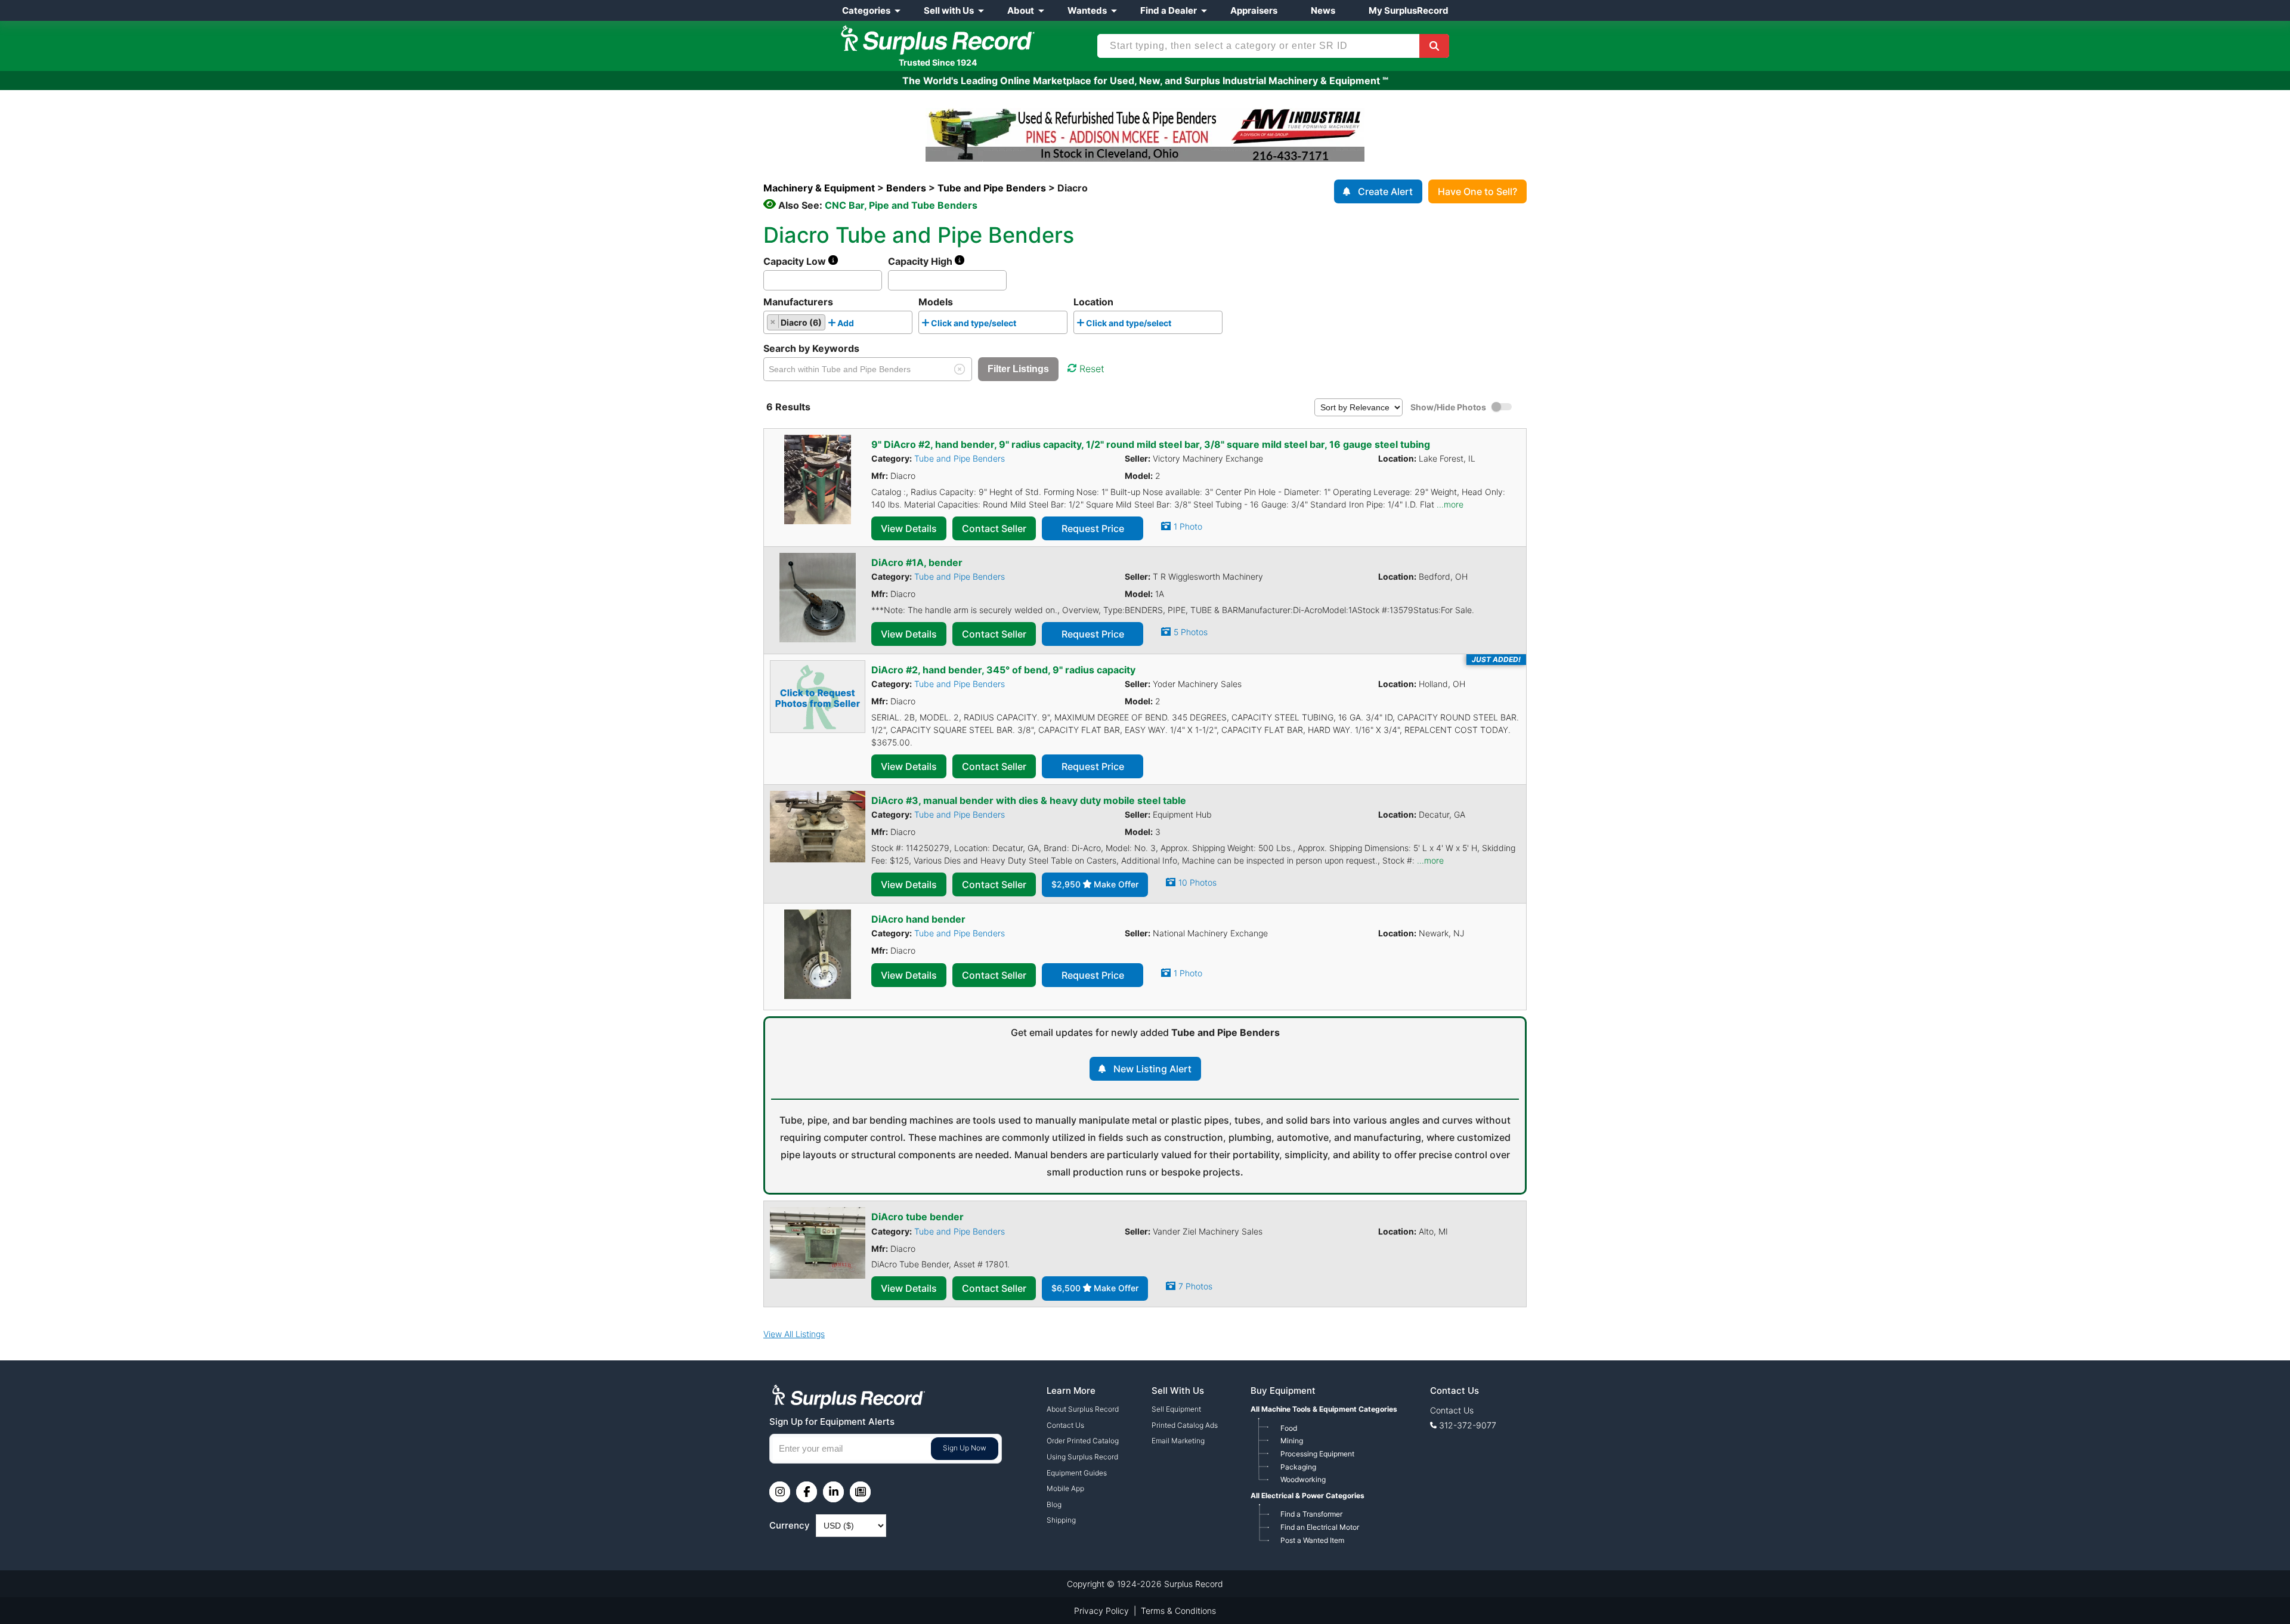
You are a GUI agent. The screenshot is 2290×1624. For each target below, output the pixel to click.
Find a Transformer (1311, 1514)
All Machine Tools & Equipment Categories (1324, 1409)
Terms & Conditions (1178, 1611)
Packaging (1298, 1467)
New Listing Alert (1152, 1069)
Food (1289, 1428)
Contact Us (1065, 1425)
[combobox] (838, 322)
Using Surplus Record (1082, 1457)
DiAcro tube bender (917, 1217)
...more (1450, 504)
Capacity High (921, 261)
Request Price (1093, 528)
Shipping (1061, 1520)
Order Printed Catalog (1083, 1441)
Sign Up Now (965, 1448)
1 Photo (1188, 526)
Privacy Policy (1101, 1611)
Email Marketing (1178, 1441)
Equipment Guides (1077, 1473)
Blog (1054, 1504)
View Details (909, 528)
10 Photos (1197, 882)
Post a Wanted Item (1312, 1540)
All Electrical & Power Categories (1308, 1495)
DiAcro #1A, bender (917, 562)
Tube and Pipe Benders (960, 458)
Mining (1292, 1441)
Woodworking (1303, 1479)
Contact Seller (994, 528)
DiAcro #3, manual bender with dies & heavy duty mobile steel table (1029, 800)
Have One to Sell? (1477, 191)
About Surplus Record (1083, 1409)
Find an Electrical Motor (1320, 1527)
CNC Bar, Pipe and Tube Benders (901, 205)
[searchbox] (860, 325)
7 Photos (1195, 1286)
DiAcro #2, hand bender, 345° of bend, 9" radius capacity (1003, 670)
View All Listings (794, 1334)
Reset (1092, 369)
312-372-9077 (1468, 1425)
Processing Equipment (1317, 1454)
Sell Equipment (1176, 1409)
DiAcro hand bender (918, 919)
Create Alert (1385, 191)
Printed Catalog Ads (1185, 1425)
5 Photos (1191, 632)
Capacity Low (796, 261)
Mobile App (1065, 1488)
